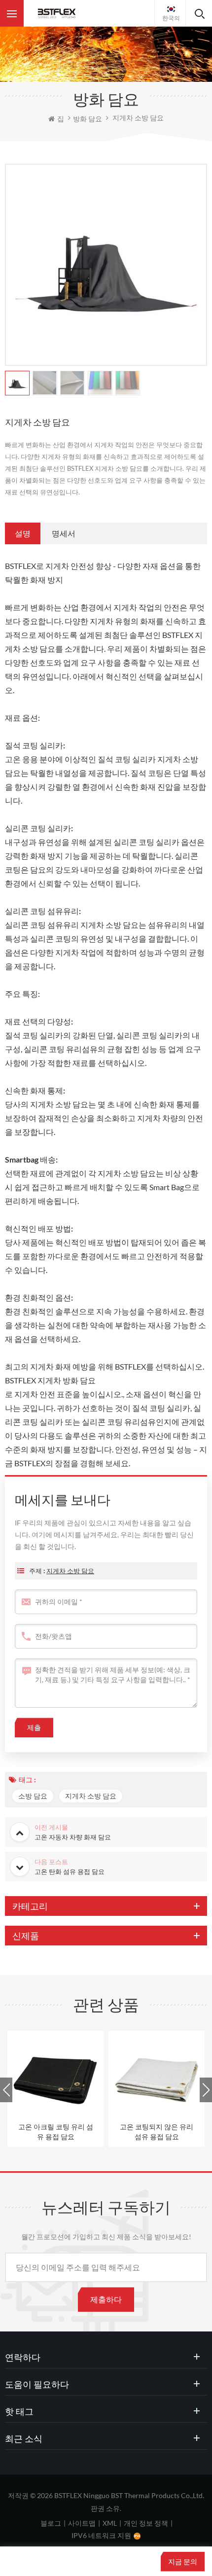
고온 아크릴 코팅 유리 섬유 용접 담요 (56, 2132)
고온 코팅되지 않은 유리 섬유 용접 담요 (157, 2132)
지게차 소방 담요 (70, 1571)
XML (110, 2523)
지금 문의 (183, 2561)
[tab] (23, 533)
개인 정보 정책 (146, 2523)
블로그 (51, 2523)
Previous (6, 2090)
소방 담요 (33, 1796)
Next (206, 2090)
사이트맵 (82, 2523)
